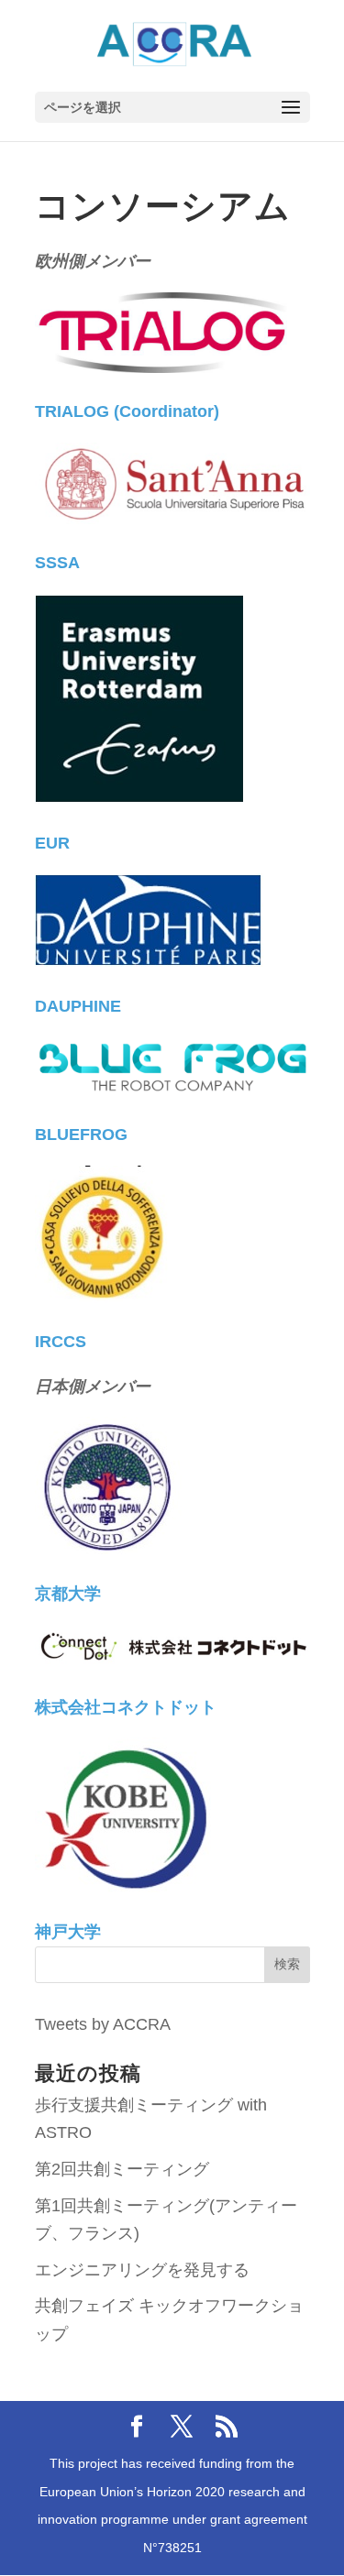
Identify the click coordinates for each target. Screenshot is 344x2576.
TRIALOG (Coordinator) (127, 411)
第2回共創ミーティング (122, 2169)
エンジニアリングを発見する (142, 2270)
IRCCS (61, 1342)
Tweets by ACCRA (103, 2024)
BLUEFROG (81, 1135)
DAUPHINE (78, 1006)
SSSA (57, 563)
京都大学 (68, 1594)
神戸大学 (68, 1932)
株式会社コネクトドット (126, 1707)
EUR (52, 843)
